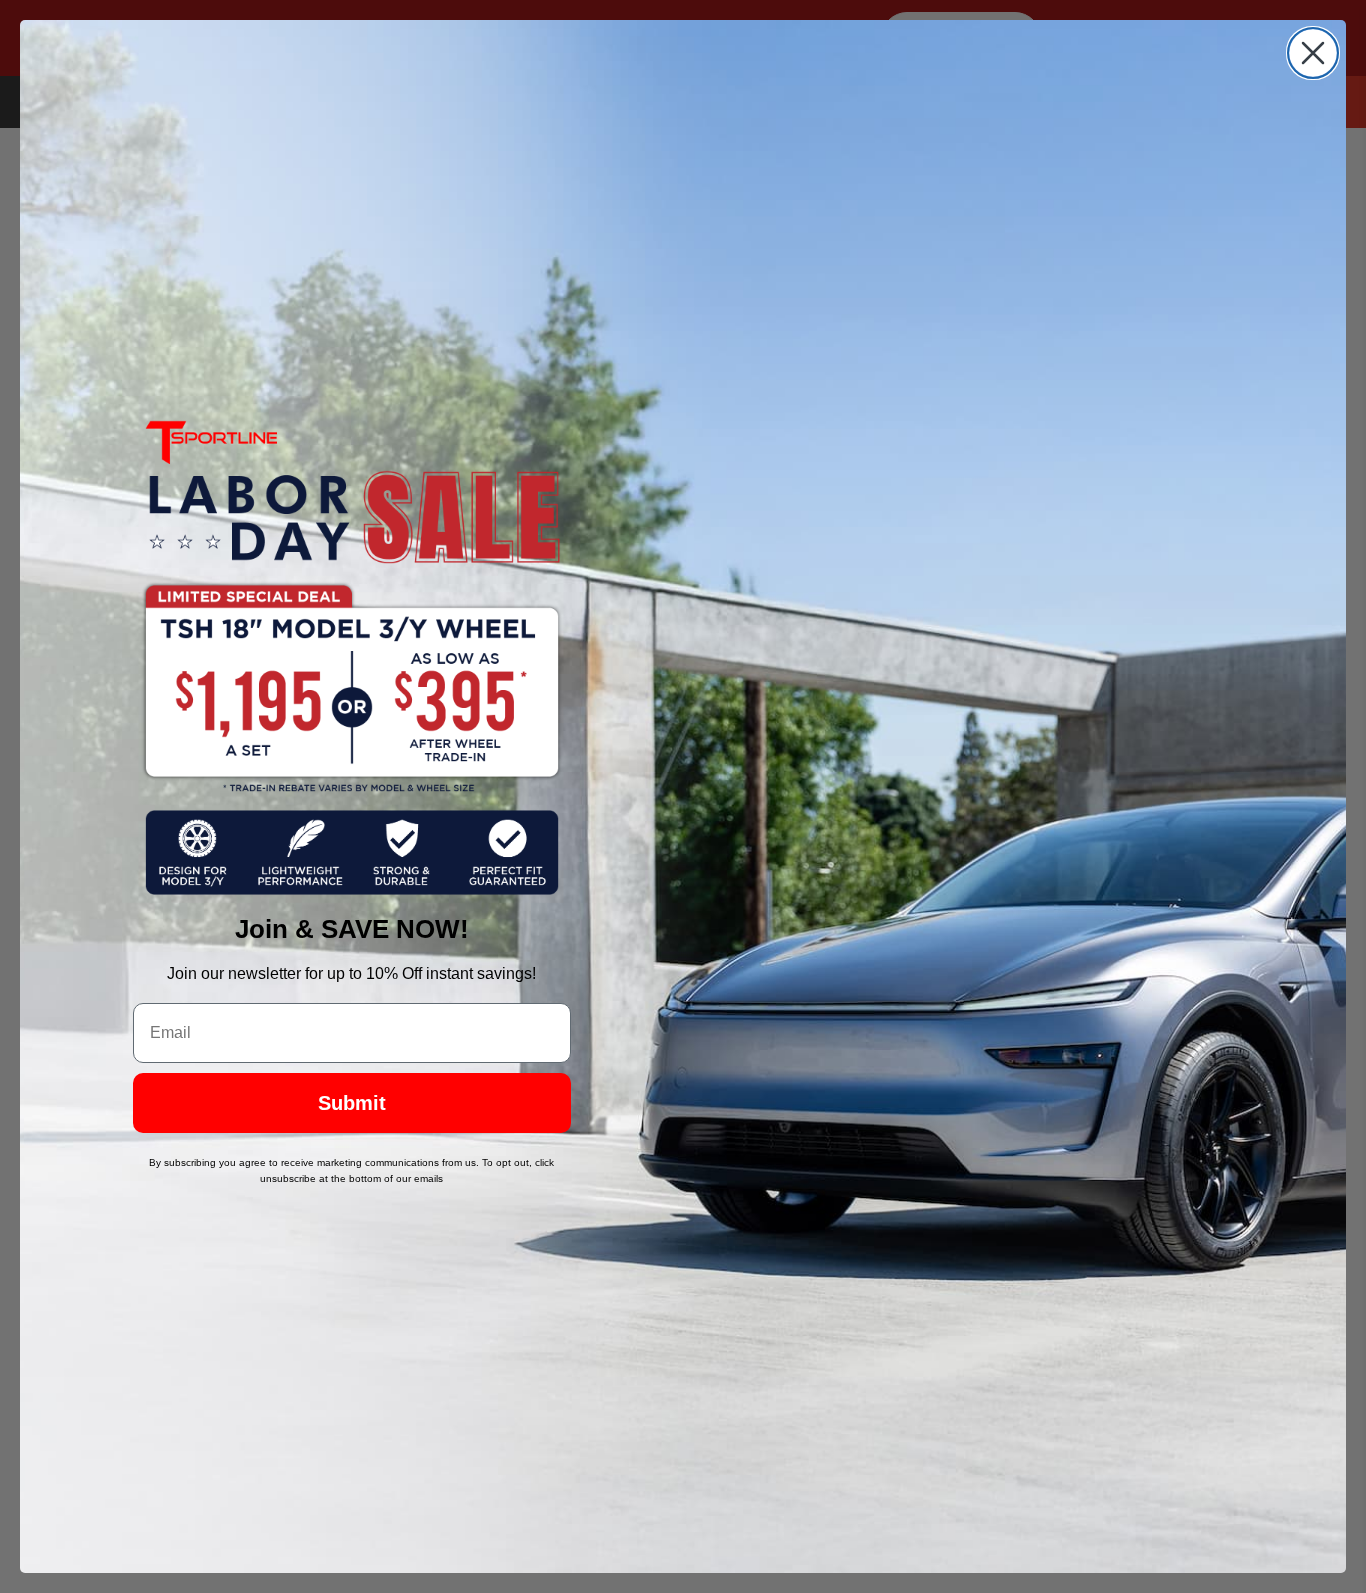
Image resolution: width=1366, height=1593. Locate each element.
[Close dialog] (1313, 53)
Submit (352, 1103)
